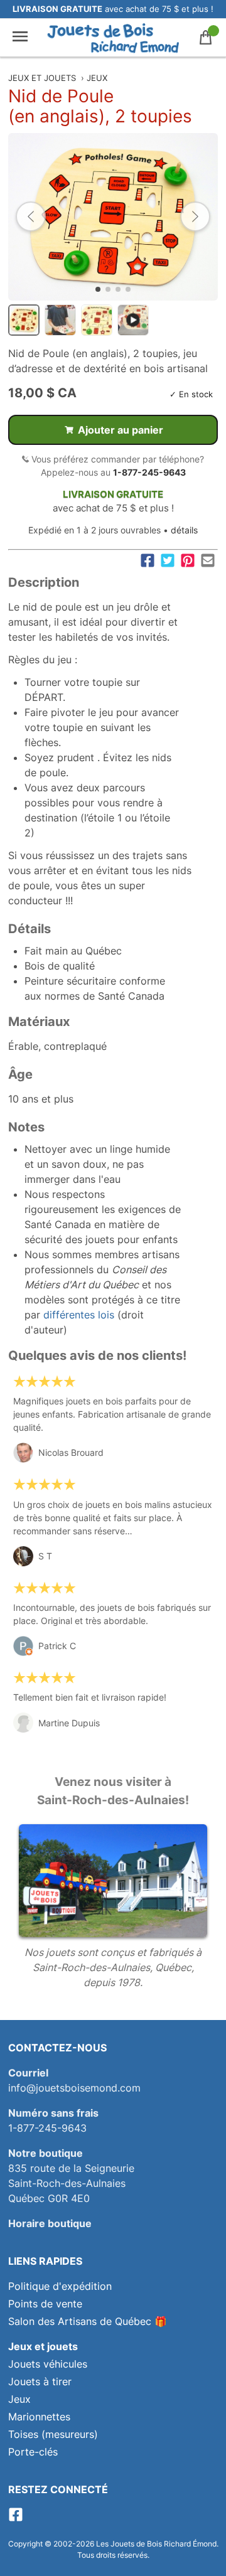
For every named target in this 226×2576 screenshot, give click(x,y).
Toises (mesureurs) (53, 2434)
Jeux (97, 78)
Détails (30, 929)
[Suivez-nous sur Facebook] (16, 2518)
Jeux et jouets (42, 78)
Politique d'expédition (60, 2286)
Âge (20, 1074)
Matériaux (39, 1022)
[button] (31, 216)
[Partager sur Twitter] (168, 560)
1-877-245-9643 (149, 472)
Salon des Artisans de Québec (80, 2321)
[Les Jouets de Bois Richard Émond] (113, 38)
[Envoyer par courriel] (208, 560)
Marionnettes (39, 2417)
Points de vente (45, 2304)
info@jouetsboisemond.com (74, 2088)
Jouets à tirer (40, 2381)
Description (44, 582)
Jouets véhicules (48, 2364)
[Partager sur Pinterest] (188, 560)
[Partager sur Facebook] (148, 560)
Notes (26, 1127)
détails (184, 530)
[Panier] (206, 37)
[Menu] (20, 37)
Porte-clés (33, 2452)
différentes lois (79, 1315)
